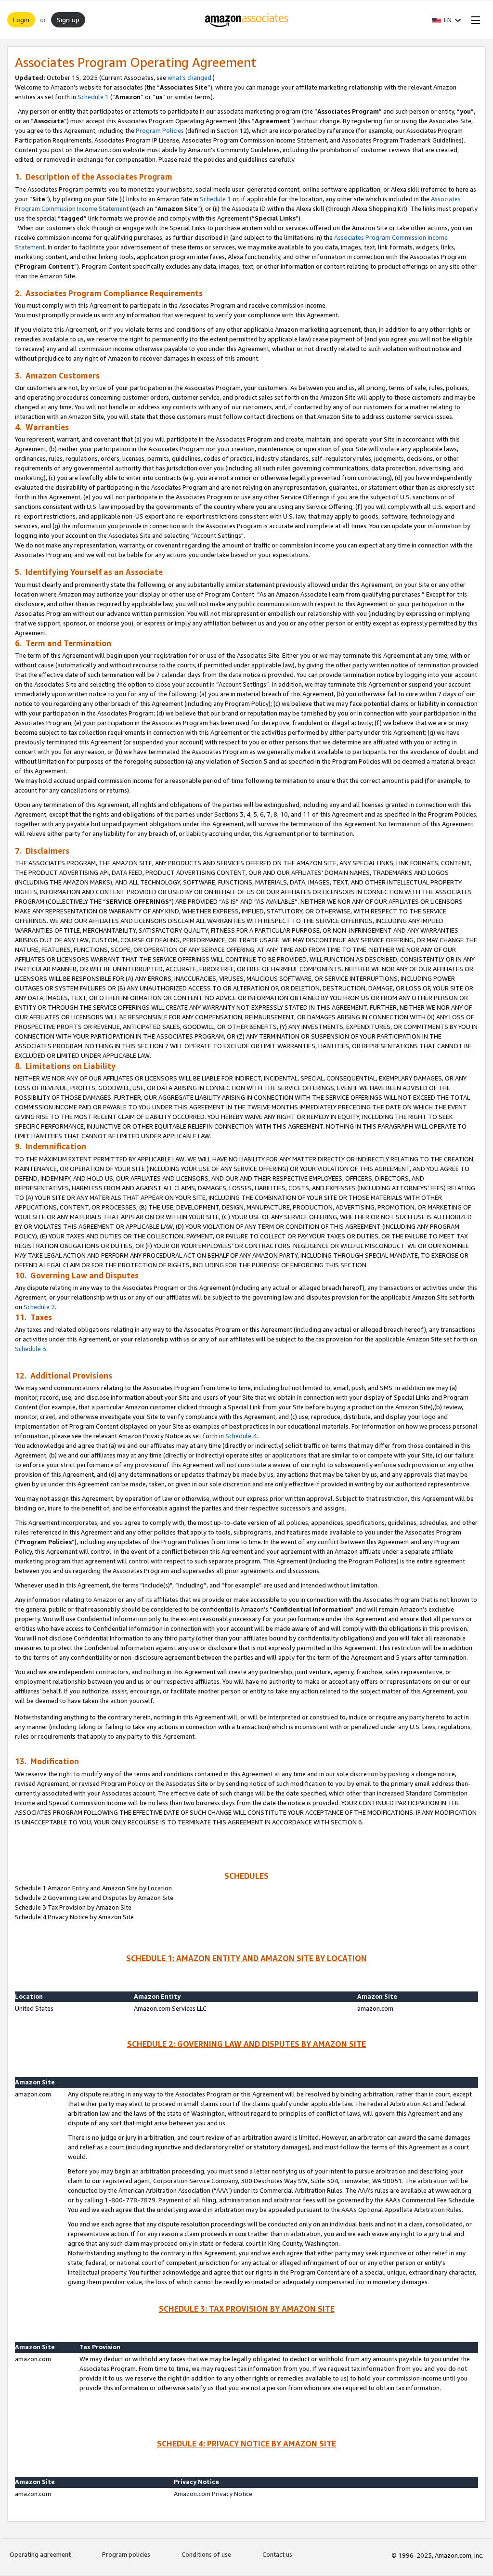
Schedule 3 (31, 1349)
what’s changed (189, 78)
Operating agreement (40, 2554)
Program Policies (160, 130)
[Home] (247, 20)
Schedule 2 (39, 1307)
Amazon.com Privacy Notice (213, 2494)
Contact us (277, 2554)
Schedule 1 (93, 97)
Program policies (126, 2554)
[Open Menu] (474, 20)
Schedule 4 (241, 1436)
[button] (447, 20)
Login (21, 20)
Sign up (68, 20)
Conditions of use (206, 2554)
